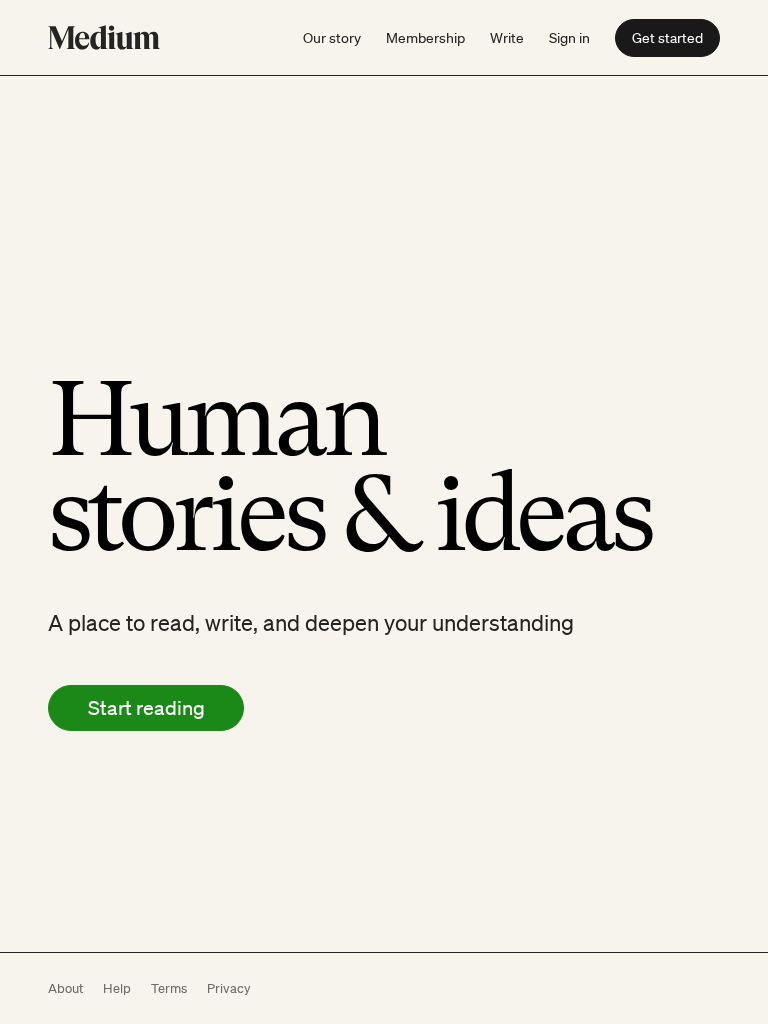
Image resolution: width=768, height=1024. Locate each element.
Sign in (569, 38)
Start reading (146, 708)
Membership (425, 38)
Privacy (229, 988)
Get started (667, 38)
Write (507, 38)
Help (117, 988)
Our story (332, 38)
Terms (169, 988)
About (65, 988)
